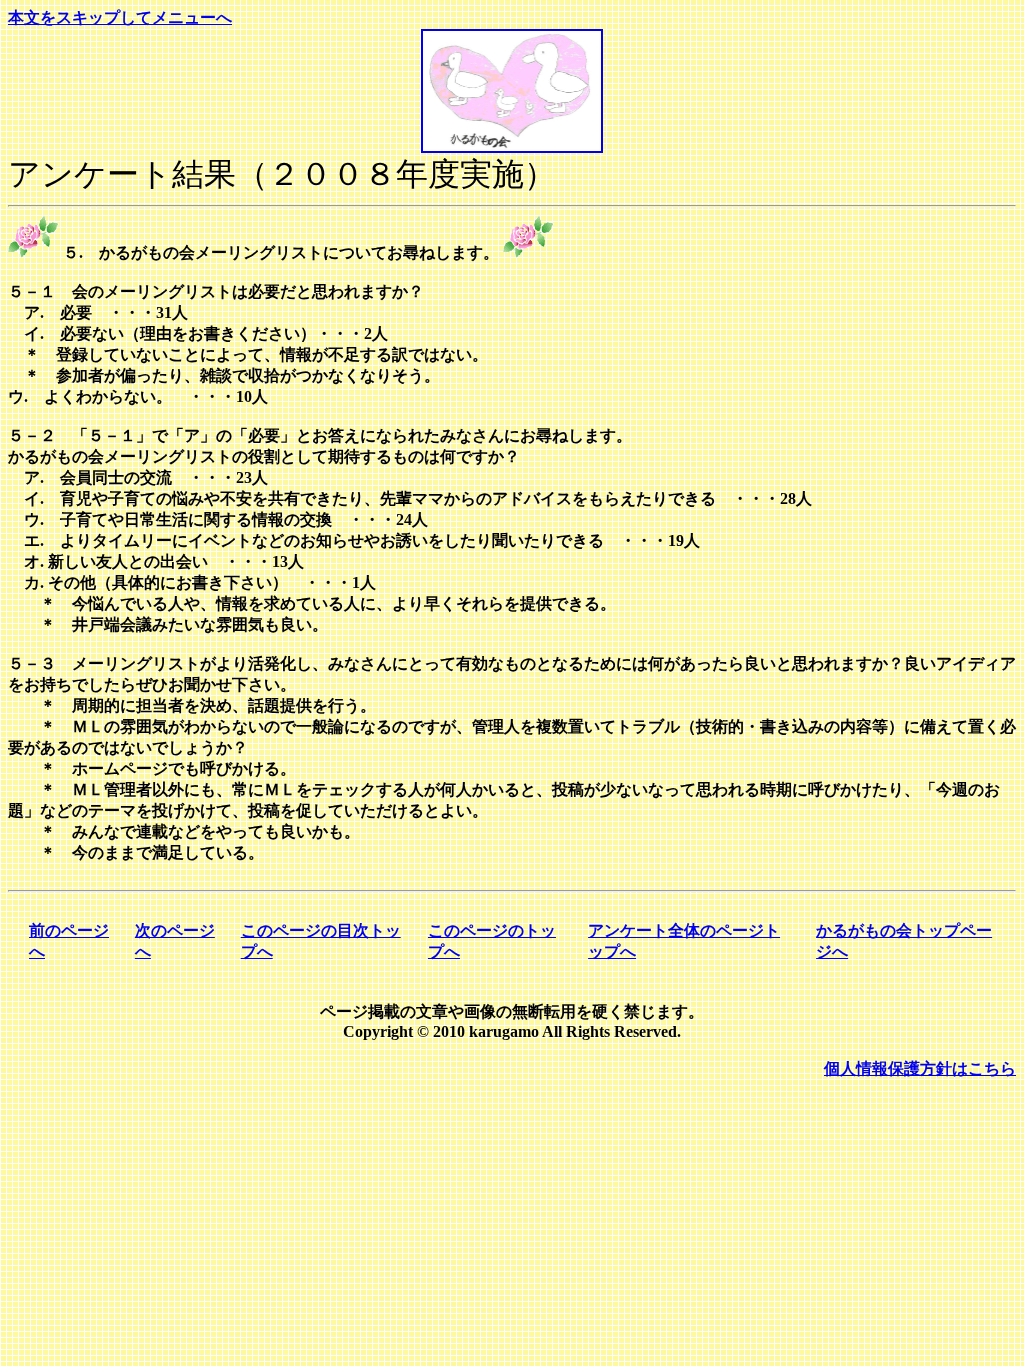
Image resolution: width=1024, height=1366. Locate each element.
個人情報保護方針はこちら (920, 1068)
